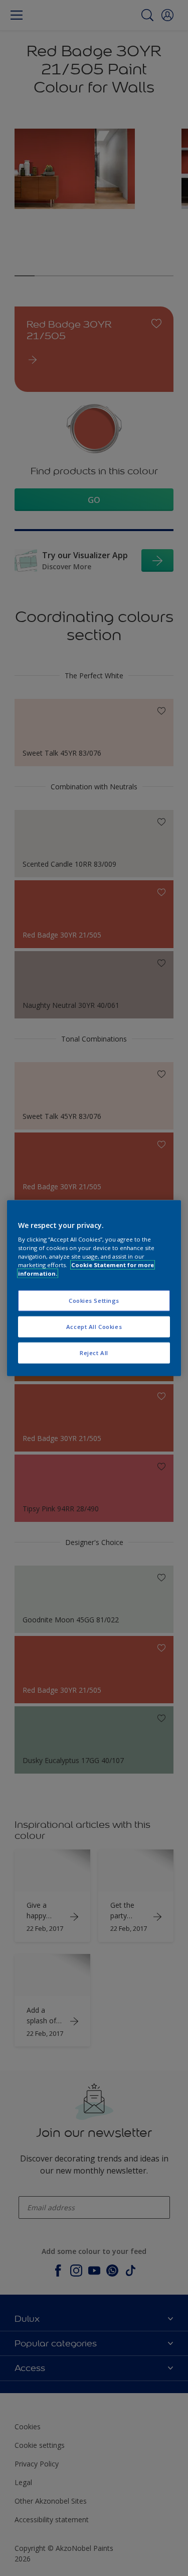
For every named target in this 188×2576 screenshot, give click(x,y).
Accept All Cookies (94, 1327)
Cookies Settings (94, 1301)
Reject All (94, 1353)
